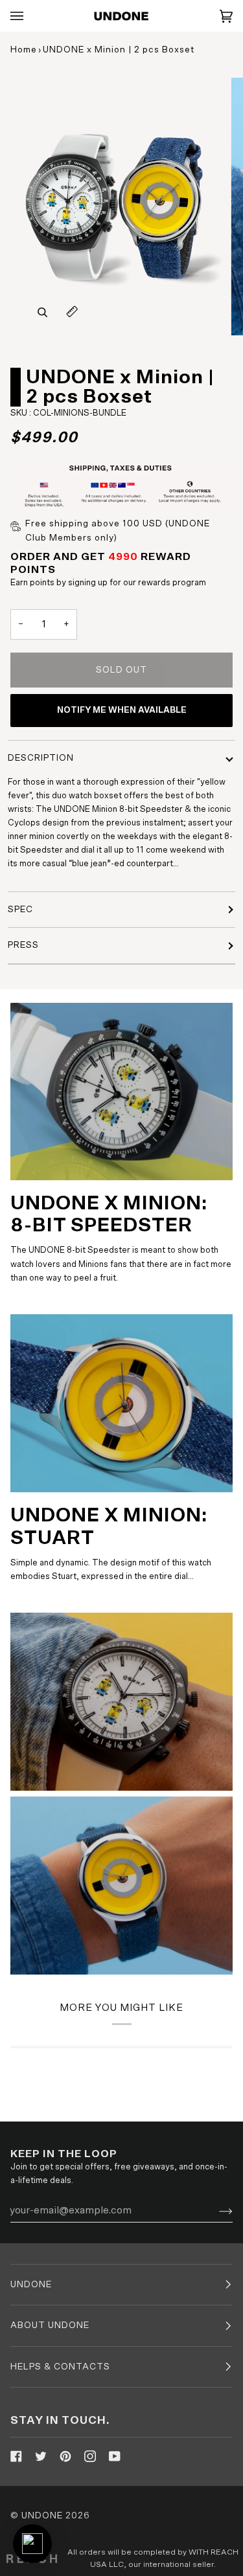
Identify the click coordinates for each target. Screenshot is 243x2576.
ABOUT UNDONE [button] (50, 2325)
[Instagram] (90, 2456)
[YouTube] (115, 2456)
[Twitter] (41, 2456)
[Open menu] (30, 16)
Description (41, 758)
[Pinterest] (65, 2456)
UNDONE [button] (31, 2285)
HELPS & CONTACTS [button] (60, 2367)
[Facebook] (16, 2456)
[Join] (215, 2210)
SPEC (20, 910)
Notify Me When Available (122, 710)
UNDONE (42, 2516)
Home (24, 50)
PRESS (23, 945)
